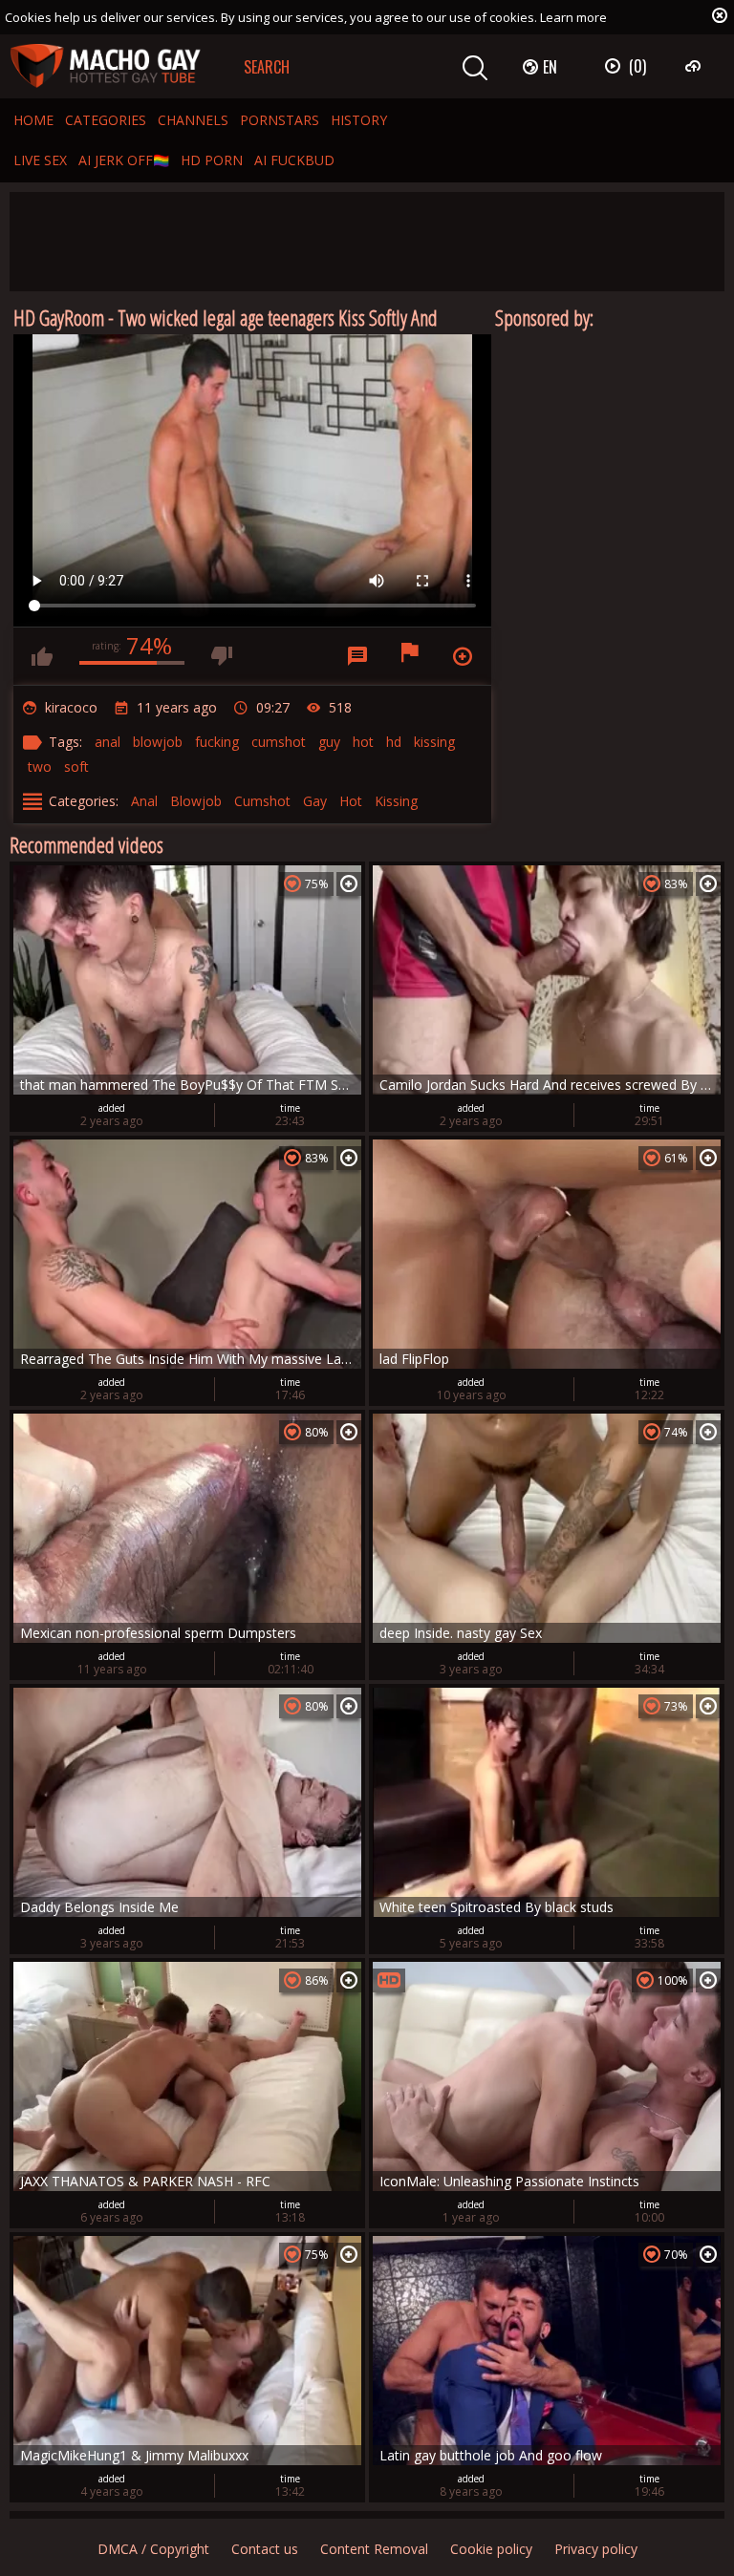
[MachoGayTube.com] (105, 66)
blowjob (158, 742)
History (359, 120)
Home (33, 120)
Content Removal (374, 2549)
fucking (217, 742)
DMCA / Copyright (153, 2549)
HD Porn (212, 160)
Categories (106, 120)
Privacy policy (596, 2549)
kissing (434, 742)
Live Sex (40, 160)
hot (363, 742)
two (40, 766)
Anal (144, 801)
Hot (351, 801)
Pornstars (280, 120)
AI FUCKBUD (294, 160)
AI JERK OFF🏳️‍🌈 (124, 160)
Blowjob (196, 801)
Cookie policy (491, 2549)
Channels (193, 120)
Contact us (265, 2549)
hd (394, 742)
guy (329, 742)
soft (76, 766)
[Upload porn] (695, 66)
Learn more (573, 17)
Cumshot (262, 801)
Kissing (396, 801)
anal (108, 742)
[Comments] (357, 656)
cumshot (279, 742)
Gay (315, 801)
